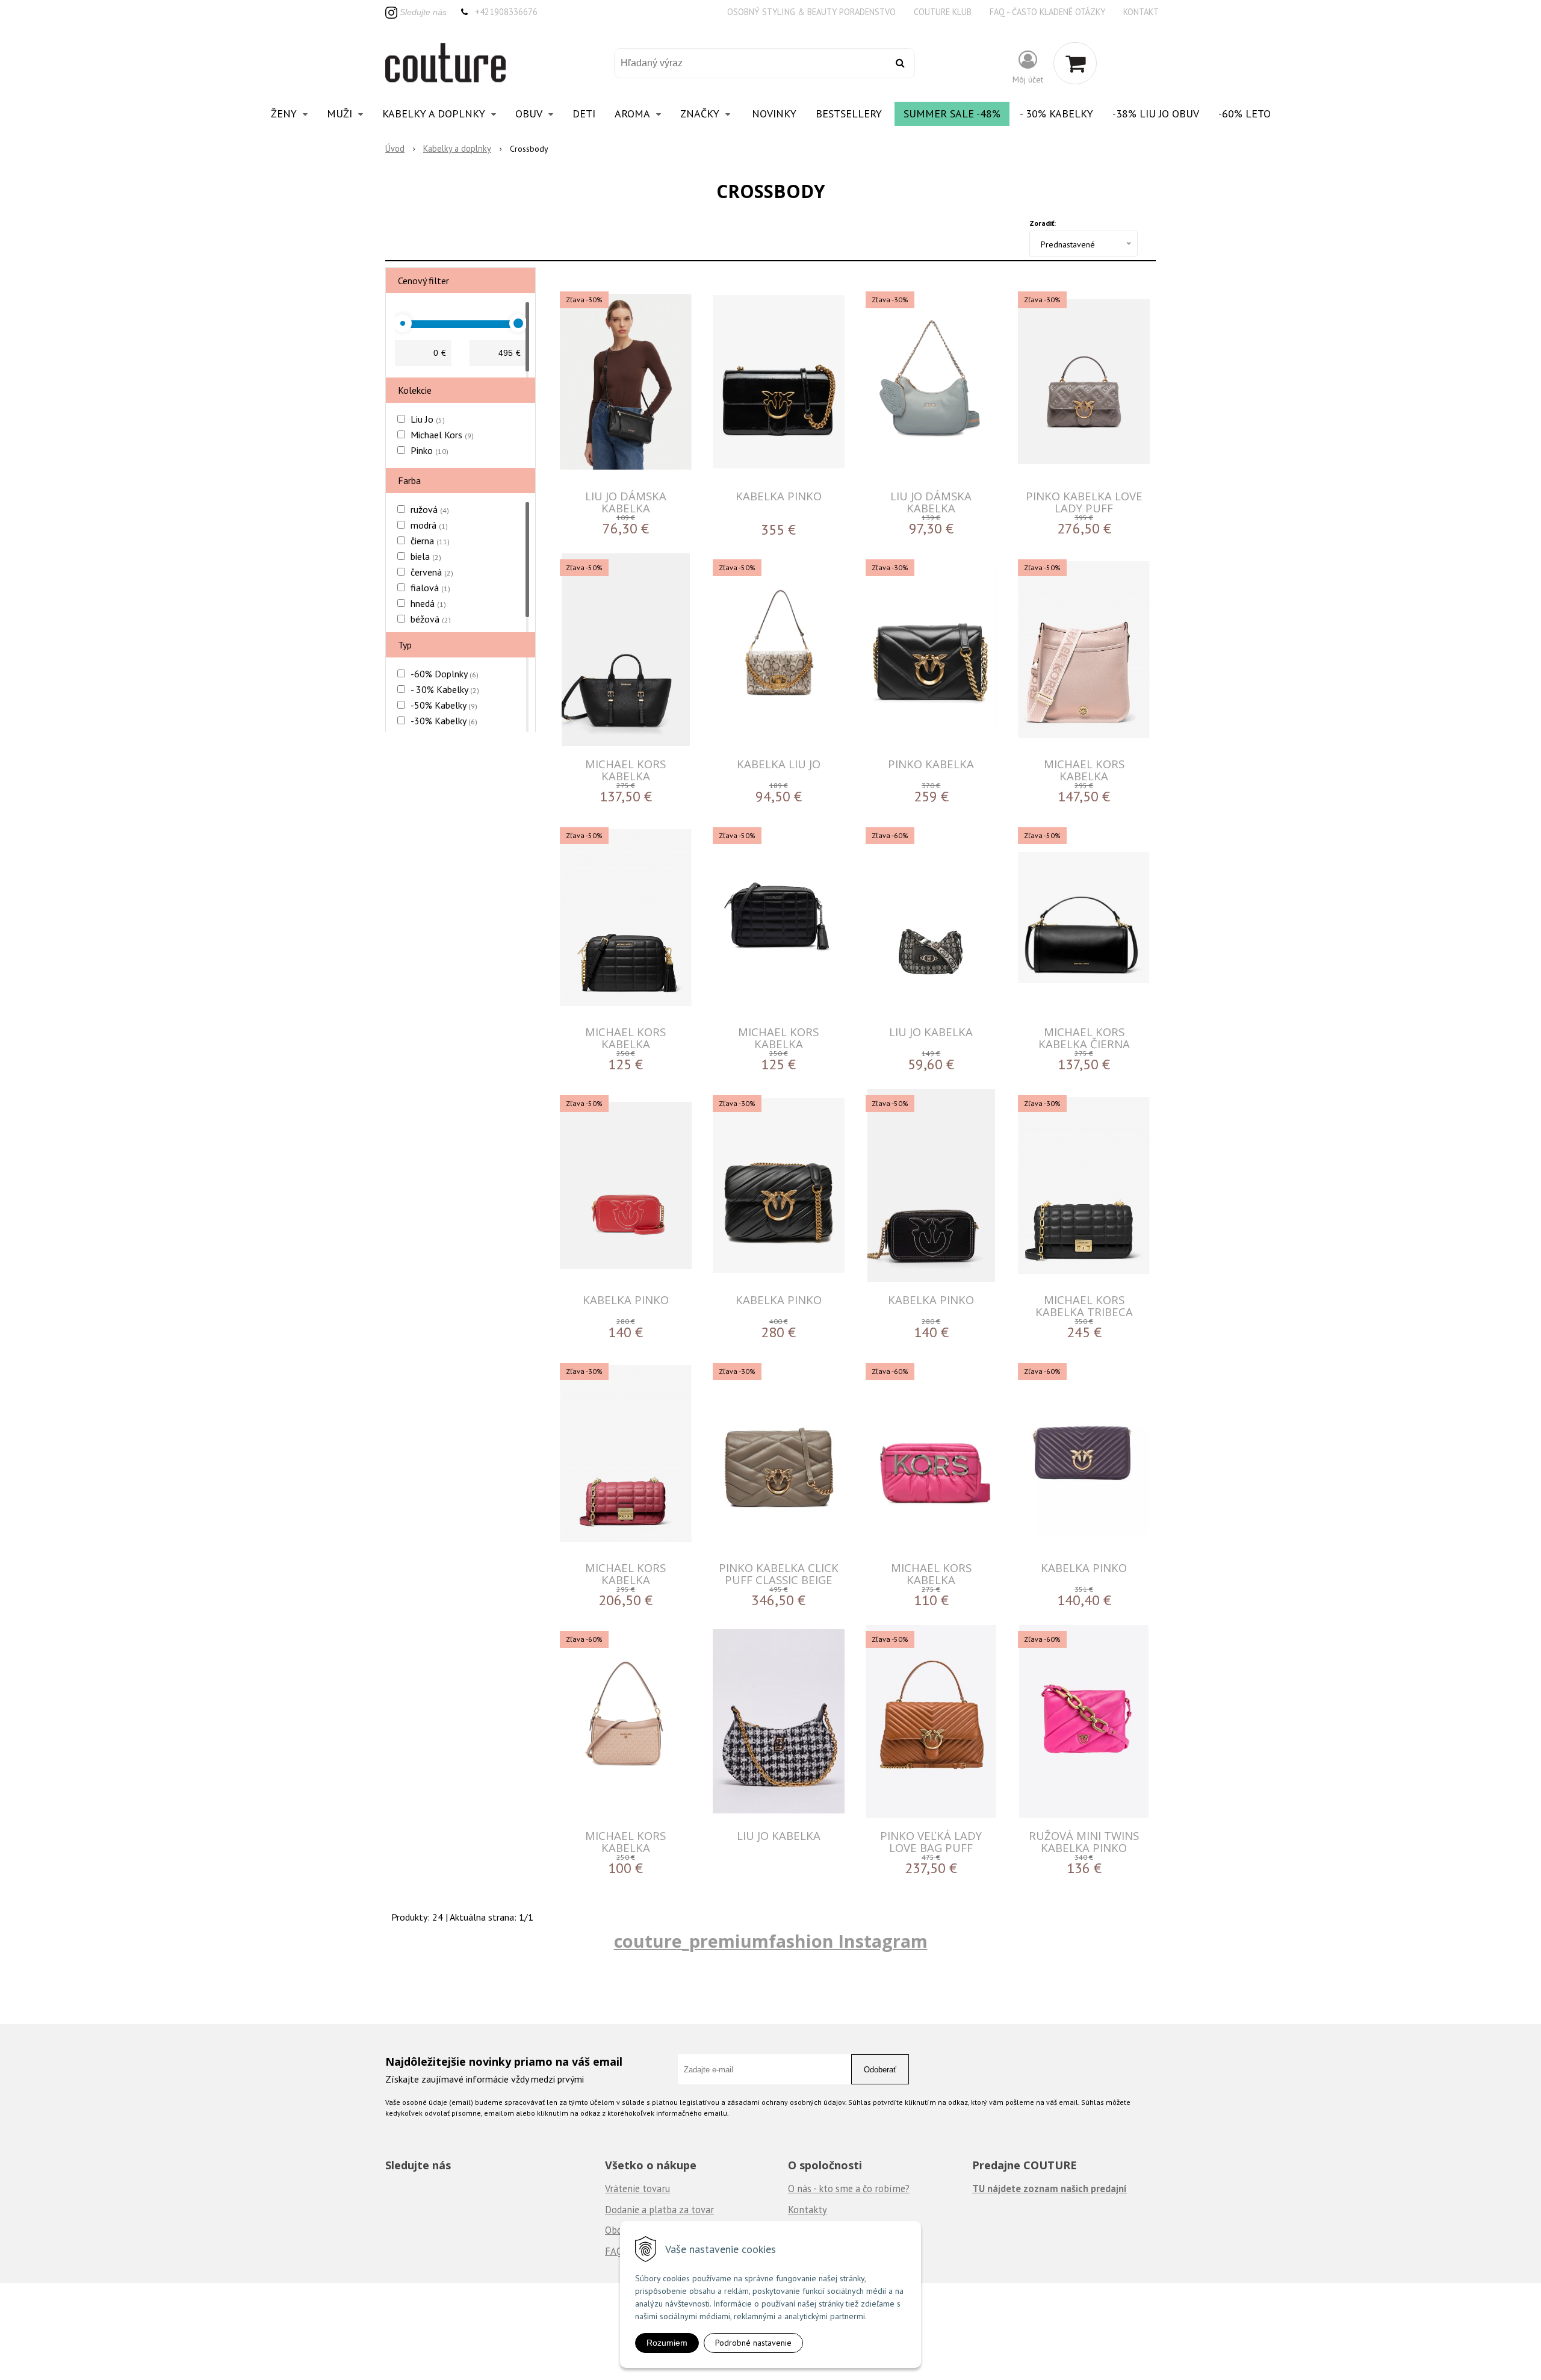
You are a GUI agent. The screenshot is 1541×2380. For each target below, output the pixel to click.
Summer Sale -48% (952, 113)
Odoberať (880, 2070)
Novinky (774, 113)
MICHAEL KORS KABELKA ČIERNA (1084, 1038)
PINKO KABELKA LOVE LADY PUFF (1084, 502)
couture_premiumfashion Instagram (771, 1941)
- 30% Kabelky (1056, 113)
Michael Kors (442, 435)
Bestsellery (849, 113)
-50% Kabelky (444, 705)
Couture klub (943, 12)
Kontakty (808, 2210)
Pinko (429, 450)
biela (426, 556)
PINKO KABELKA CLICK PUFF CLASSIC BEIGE (779, 1574)
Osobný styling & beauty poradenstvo (811, 12)
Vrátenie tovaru (637, 2189)
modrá (429, 525)
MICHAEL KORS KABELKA (625, 770)
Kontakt (1141, 12)
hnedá (428, 603)
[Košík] (1075, 63)
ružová (430, 509)
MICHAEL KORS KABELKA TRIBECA (1084, 1306)
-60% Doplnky (445, 674)
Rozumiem (667, 2343)
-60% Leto (1245, 113)
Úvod (395, 148)
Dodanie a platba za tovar (659, 2210)
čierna (430, 541)
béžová (431, 619)
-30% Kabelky (444, 721)
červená (432, 572)
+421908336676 (506, 12)
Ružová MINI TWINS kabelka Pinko (1084, 1841)
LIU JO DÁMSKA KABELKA (626, 502)
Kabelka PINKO (779, 496)
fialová (430, 588)
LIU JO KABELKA (931, 1032)
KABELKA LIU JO (779, 764)
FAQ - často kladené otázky (1047, 12)
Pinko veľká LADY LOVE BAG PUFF (931, 1841)
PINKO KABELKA (931, 764)
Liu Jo (428, 419)
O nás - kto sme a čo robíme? (849, 2189)
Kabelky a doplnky (457, 148)
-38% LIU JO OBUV (1156, 113)
